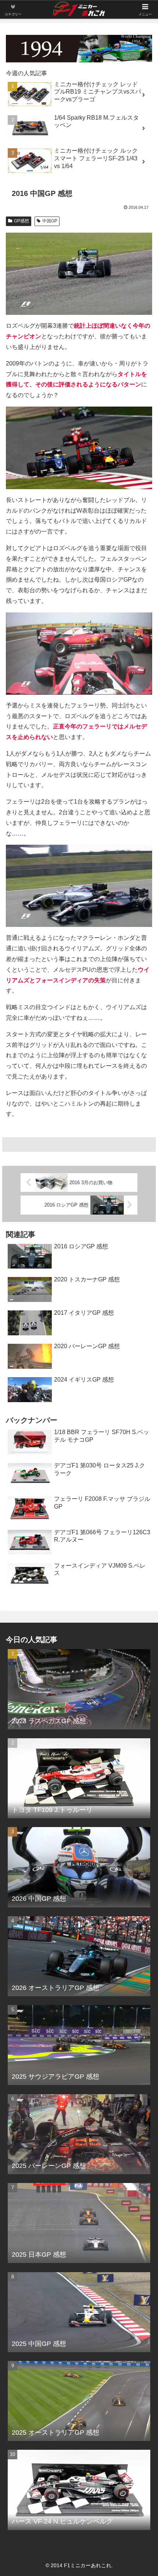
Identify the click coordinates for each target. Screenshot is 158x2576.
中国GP (50, 221)
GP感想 (21, 221)
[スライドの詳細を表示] (79, 49)
